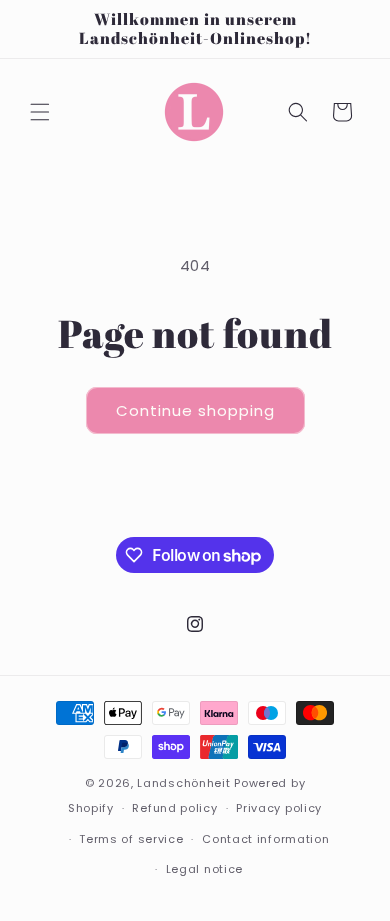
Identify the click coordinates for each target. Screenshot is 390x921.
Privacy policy (279, 808)
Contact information (265, 839)
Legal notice (204, 869)
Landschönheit (183, 783)
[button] (40, 112)
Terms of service (131, 839)
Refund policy (174, 808)
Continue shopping (195, 410)
